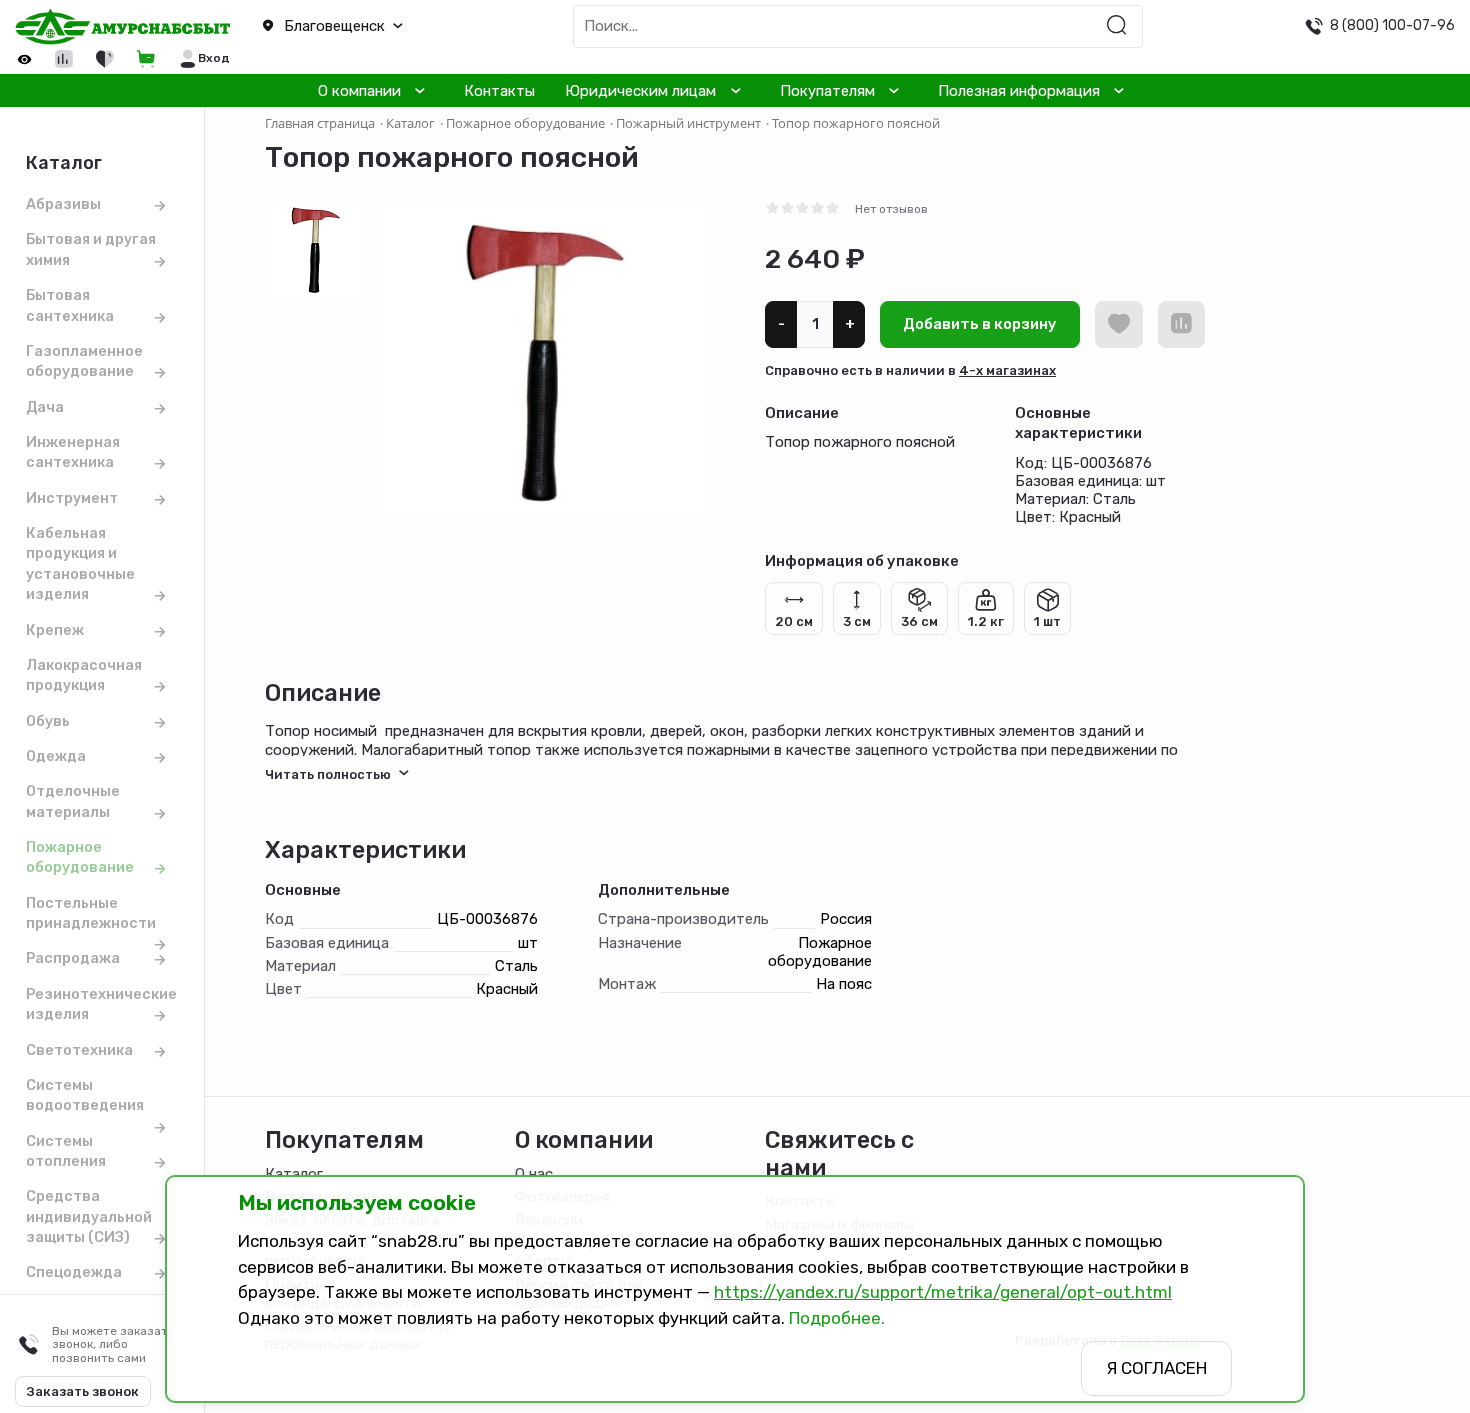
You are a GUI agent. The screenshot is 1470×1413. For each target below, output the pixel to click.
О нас (534, 1174)
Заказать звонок (83, 1391)
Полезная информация (1019, 91)
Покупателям (827, 91)
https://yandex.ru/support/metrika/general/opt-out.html (943, 1292)
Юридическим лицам (640, 91)
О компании (359, 91)
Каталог (294, 1174)
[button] (367, 27)
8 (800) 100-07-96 (1392, 25)
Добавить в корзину (980, 324)
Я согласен (1156, 1368)
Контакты (499, 91)
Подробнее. (837, 1318)
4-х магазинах (1007, 370)
